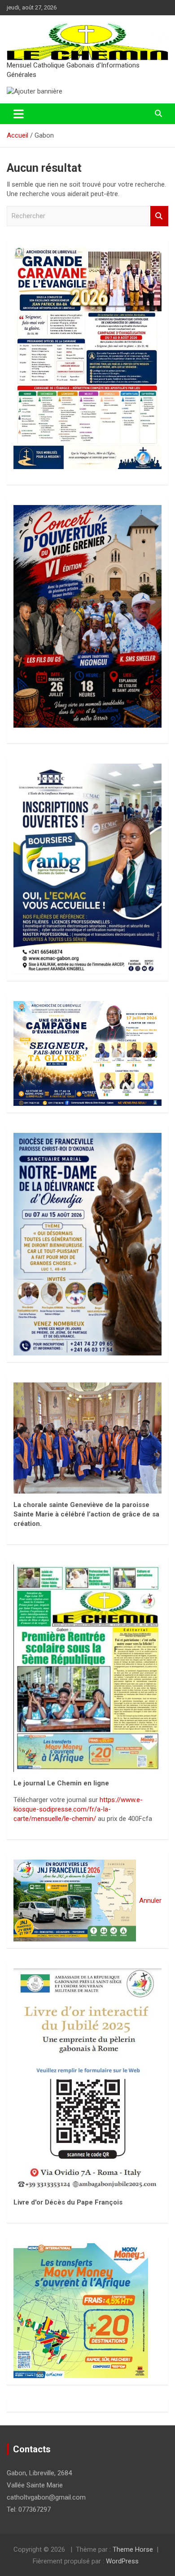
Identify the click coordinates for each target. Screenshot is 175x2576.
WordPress (122, 2561)
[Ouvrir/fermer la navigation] (19, 114)
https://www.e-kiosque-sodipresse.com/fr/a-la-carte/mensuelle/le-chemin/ (78, 1809)
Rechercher (159, 216)
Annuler (150, 1901)
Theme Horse (133, 2549)
